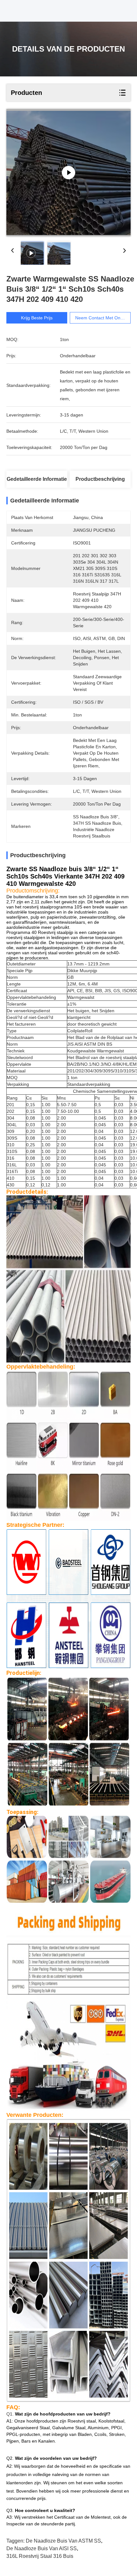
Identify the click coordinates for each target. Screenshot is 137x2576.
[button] (68, 927)
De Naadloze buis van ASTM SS (63, 2541)
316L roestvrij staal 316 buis (40, 2556)
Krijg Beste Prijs (37, 318)
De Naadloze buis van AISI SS (42, 2548)
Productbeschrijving (100, 479)
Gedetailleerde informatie (37, 479)
